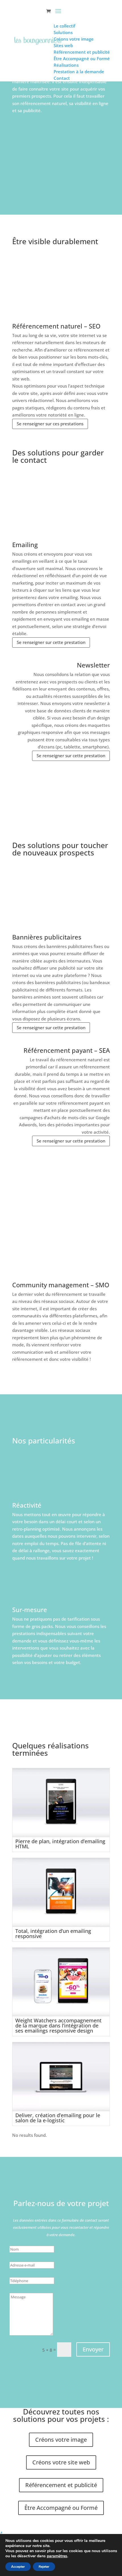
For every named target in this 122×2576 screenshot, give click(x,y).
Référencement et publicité (61, 2485)
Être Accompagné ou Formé (61, 2508)
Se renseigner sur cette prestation (51, 642)
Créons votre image (61, 2440)
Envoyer (93, 2349)
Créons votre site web (61, 2462)
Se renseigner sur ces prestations (50, 424)
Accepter (18, 2567)
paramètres (57, 2556)
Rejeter (44, 2567)
